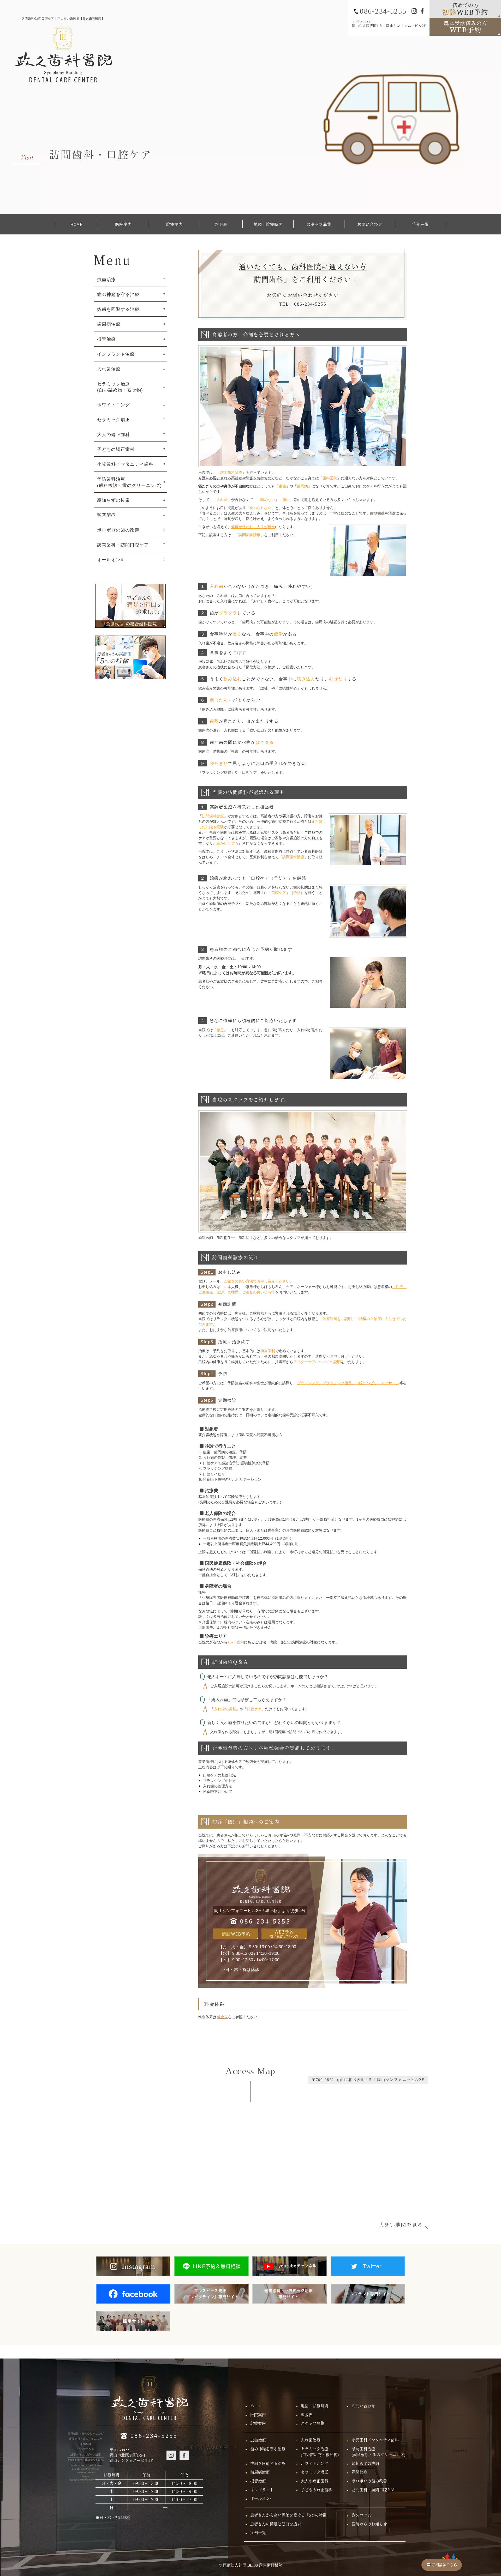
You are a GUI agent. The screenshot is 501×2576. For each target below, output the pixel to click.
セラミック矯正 (114, 420)
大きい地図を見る (401, 2225)
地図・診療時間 (268, 224)
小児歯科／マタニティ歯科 (125, 464)
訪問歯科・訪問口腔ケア (123, 545)
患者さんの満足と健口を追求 (276, 2524)
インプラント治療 (116, 354)
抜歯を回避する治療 (118, 309)
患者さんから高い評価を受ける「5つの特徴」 (290, 2515)
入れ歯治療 (109, 369)
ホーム (256, 2406)
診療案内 (174, 224)
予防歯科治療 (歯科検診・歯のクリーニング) (129, 482)
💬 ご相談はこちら (442, 2565)
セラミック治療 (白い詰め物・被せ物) (120, 387)
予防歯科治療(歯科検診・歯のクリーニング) (378, 2452)
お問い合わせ (370, 224)
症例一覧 (421, 224)
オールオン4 (110, 560)
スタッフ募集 (319, 224)
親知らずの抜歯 (114, 500)
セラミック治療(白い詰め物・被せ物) (320, 2452)
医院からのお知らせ (369, 2524)
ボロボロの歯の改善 (118, 530)
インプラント (262, 2490)
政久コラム (362, 2515)
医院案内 (123, 224)
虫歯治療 (106, 280)
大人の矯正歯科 (114, 434)
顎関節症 (106, 515)
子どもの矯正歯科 (116, 449)
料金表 (221, 224)
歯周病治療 (109, 324)
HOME (77, 224)
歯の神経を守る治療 (118, 294)
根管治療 (106, 339)
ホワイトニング (114, 405)
